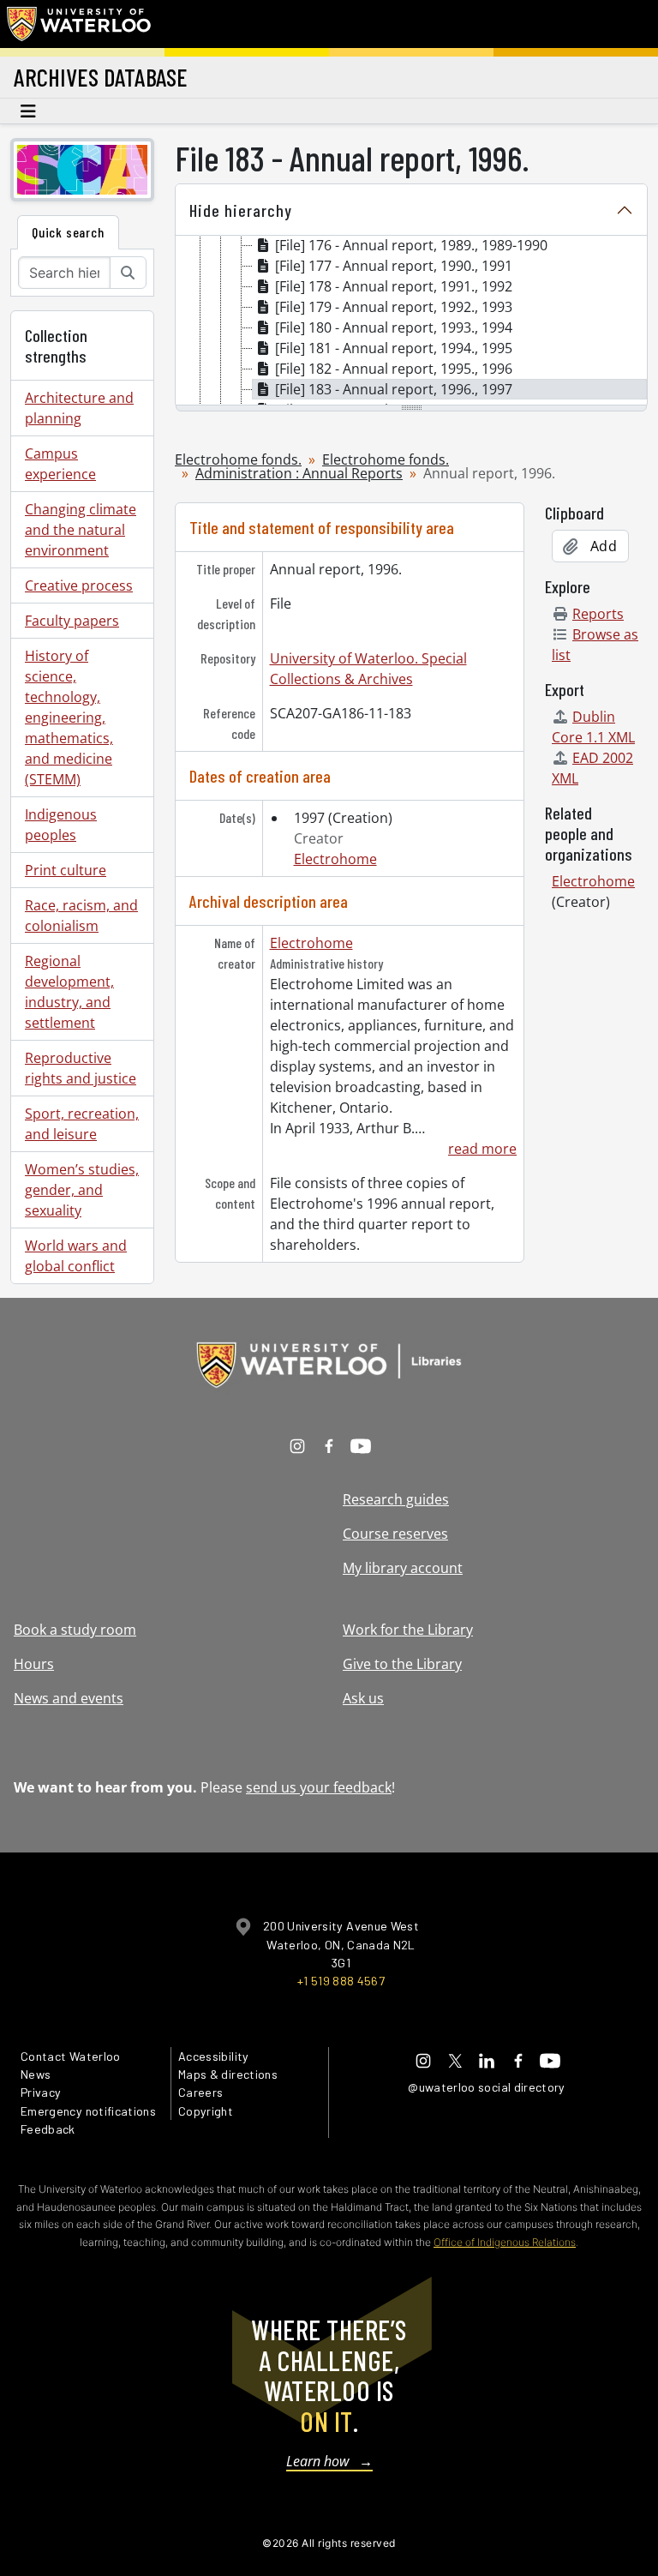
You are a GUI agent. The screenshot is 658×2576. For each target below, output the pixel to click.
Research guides (396, 1499)
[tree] (411, 321)
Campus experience (60, 464)
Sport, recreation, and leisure (82, 1124)
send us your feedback (319, 1787)
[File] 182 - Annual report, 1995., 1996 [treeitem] (394, 369)
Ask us (363, 1698)
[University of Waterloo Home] (80, 24)
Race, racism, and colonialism (81, 916)
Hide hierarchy (241, 210)
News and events (69, 1698)
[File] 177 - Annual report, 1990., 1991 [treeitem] (394, 266)
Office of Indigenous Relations (505, 2242)
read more (482, 1149)
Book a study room (75, 1630)
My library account (403, 1568)
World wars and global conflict (76, 1256)
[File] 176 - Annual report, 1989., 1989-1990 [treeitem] (411, 245)
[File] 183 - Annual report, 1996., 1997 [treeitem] (394, 389)
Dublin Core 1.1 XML (593, 727)
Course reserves (395, 1534)
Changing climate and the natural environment (81, 530)
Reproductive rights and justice (81, 1068)
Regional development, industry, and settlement (69, 992)
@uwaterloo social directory (487, 2087)
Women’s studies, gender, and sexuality (82, 1190)
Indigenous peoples (61, 825)
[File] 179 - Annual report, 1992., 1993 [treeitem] (394, 307)
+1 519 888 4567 (341, 1981)
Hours (34, 1664)
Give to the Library (402, 1664)
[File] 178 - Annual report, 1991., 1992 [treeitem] (394, 286)
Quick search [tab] (68, 232)
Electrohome (335, 859)
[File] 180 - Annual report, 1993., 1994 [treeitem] (394, 327)
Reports (598, 614)
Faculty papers (72, 621)
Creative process (79, 585)
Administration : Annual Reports (299, 473)
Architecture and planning (79, 408)
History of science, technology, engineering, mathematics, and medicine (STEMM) (69, 718)
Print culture (66, 870)
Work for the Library (408, 1630)
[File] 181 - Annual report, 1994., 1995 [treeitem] (394, 348)
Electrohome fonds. (238, 459)
